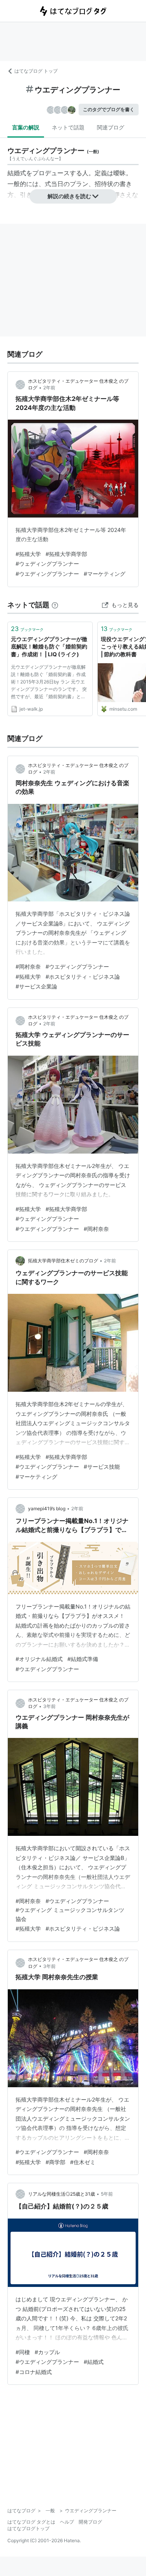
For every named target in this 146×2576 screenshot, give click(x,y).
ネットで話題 (68, 127)
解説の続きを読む (69, 196)
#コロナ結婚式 (34, 2372)
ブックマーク (27, 629)
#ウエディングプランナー (47, 574)
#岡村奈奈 (28, 966)
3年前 (49, 1706)
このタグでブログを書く (109, 109)
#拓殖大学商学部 (66, 554)
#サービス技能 (102, 1467)
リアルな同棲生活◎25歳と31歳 (62, 2194)
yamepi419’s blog (47, 1508)
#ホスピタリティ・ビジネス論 (83, 977)
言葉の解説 (26, 127)
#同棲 (23, 2352)
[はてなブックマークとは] (55, 605)
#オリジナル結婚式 (39, 1659)
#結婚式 (94, 2362)
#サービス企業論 (36, 986)
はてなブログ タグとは (31, 2522)
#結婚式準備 (83, 1659)
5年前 (107, 2194)
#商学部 (55, 2162)
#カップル (47, 2352)
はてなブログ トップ (36, 71)
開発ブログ (90, 2522)
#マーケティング (105, 574)
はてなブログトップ (28, 2528)
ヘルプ (67, 2522)
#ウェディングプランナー (47, 564)
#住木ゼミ (83, 2162)
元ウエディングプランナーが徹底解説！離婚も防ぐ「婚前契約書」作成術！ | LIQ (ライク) (49, 647)
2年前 (49, 388)
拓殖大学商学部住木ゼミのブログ (63, 1261)
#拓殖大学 (28, 554)
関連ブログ (111, 127)
